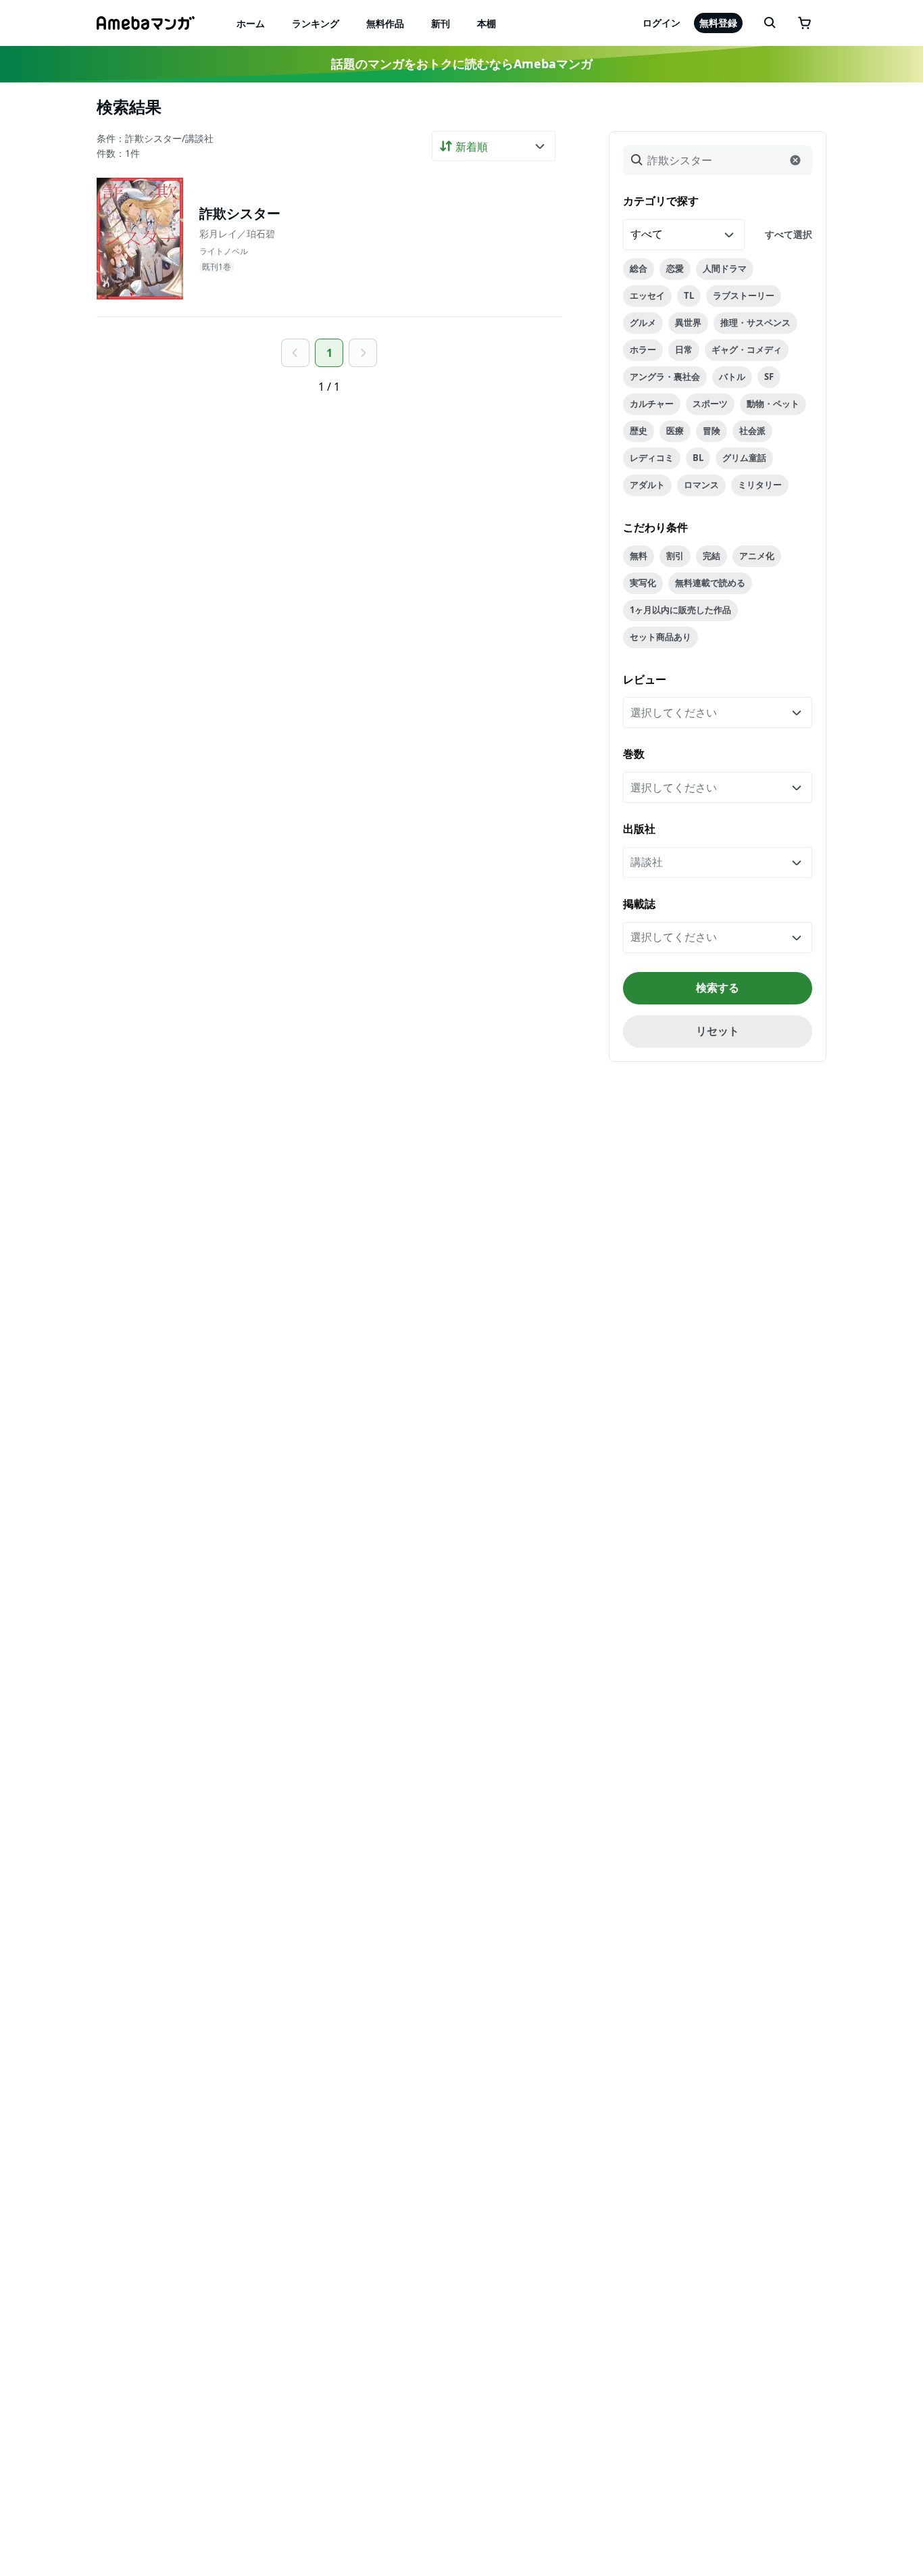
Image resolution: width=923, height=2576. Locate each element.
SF (769, 376)
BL (698, 458)
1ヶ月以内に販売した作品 (680, 610)
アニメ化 (757, 556)
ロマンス (701, 485)
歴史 (639, 431)
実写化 (643, 583)
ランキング (316, 23)
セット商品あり (660, 637)
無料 (639, 556)
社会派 (752, 431)
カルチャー (652, 404)
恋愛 (675, 268)
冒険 (712, 431)
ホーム (251, 23)
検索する (718, 988)
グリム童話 (744, 458)
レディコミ (652, 458)
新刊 (441, 23)
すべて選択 (789, 234)
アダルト (647, 485)
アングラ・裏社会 (665, 376)
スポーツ (710, 404)
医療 (675, 431)
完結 (712, 556)
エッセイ (647, 295)
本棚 (487, 23)
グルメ (643, 322)
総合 (639, 268)
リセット (718, 1031)
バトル (732, 376)
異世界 (688, 322)
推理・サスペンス (755, 322)
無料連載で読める (710, 583)
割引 (675, 556)
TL (689, 295)
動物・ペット (773, 404)
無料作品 (385, 23)
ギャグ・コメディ (747, 349)
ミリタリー (760, 485)
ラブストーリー (744, 295)
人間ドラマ (725, 268)
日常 (684, 349)
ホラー (643, 349)
